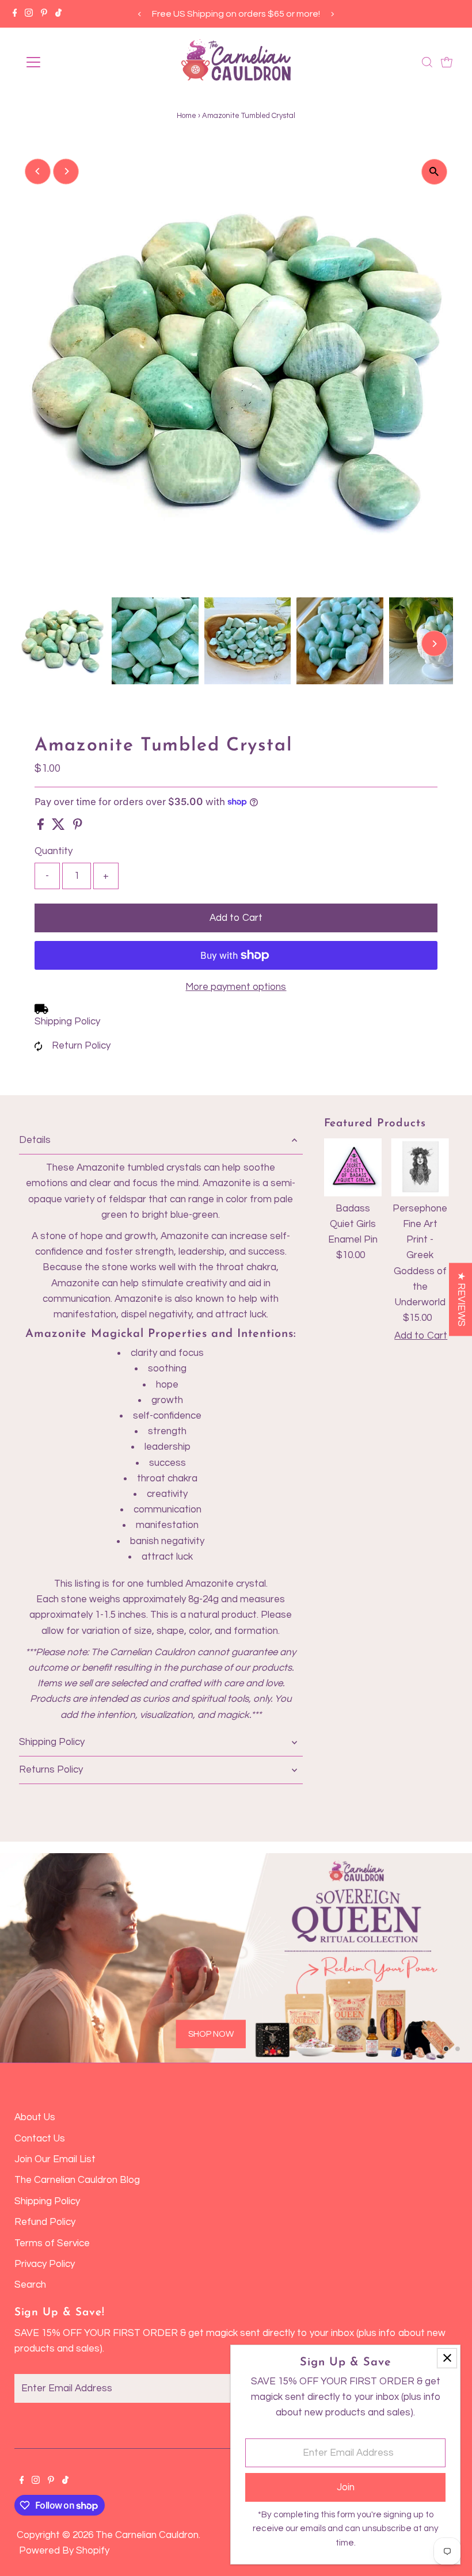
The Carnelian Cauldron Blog (77, 2180)
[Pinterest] (44, 14)
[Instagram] (29, 14)
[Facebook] (15, 14)
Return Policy (81, 1046)
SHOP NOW (114, 2009)
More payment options (236, 987)
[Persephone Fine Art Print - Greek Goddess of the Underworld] (420, 1167)
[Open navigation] (71, 62)
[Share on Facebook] (42, 827)
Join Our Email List (55, 2159)
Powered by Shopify (64, 2551)
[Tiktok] (58, 14)
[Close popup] (447, 2358)
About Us (35, 2117)
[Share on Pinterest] (78, 827)
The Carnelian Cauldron (147, 2535)
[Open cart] (447, 62)
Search (30, 2285)
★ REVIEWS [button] (461, 1299)
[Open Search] (427, 62)
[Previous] (140, 14)
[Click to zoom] (434, 172)
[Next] (332, 14)
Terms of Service (52, 2243)
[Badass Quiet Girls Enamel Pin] (353, 1167)
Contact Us (40, 2139)
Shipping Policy (67, 1022)
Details (35, 1140)
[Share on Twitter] (60, 827)
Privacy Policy (45, 2264)
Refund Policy (45, 2222)
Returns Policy (51, 1770)
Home (186, 116)
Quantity (54, 851)
